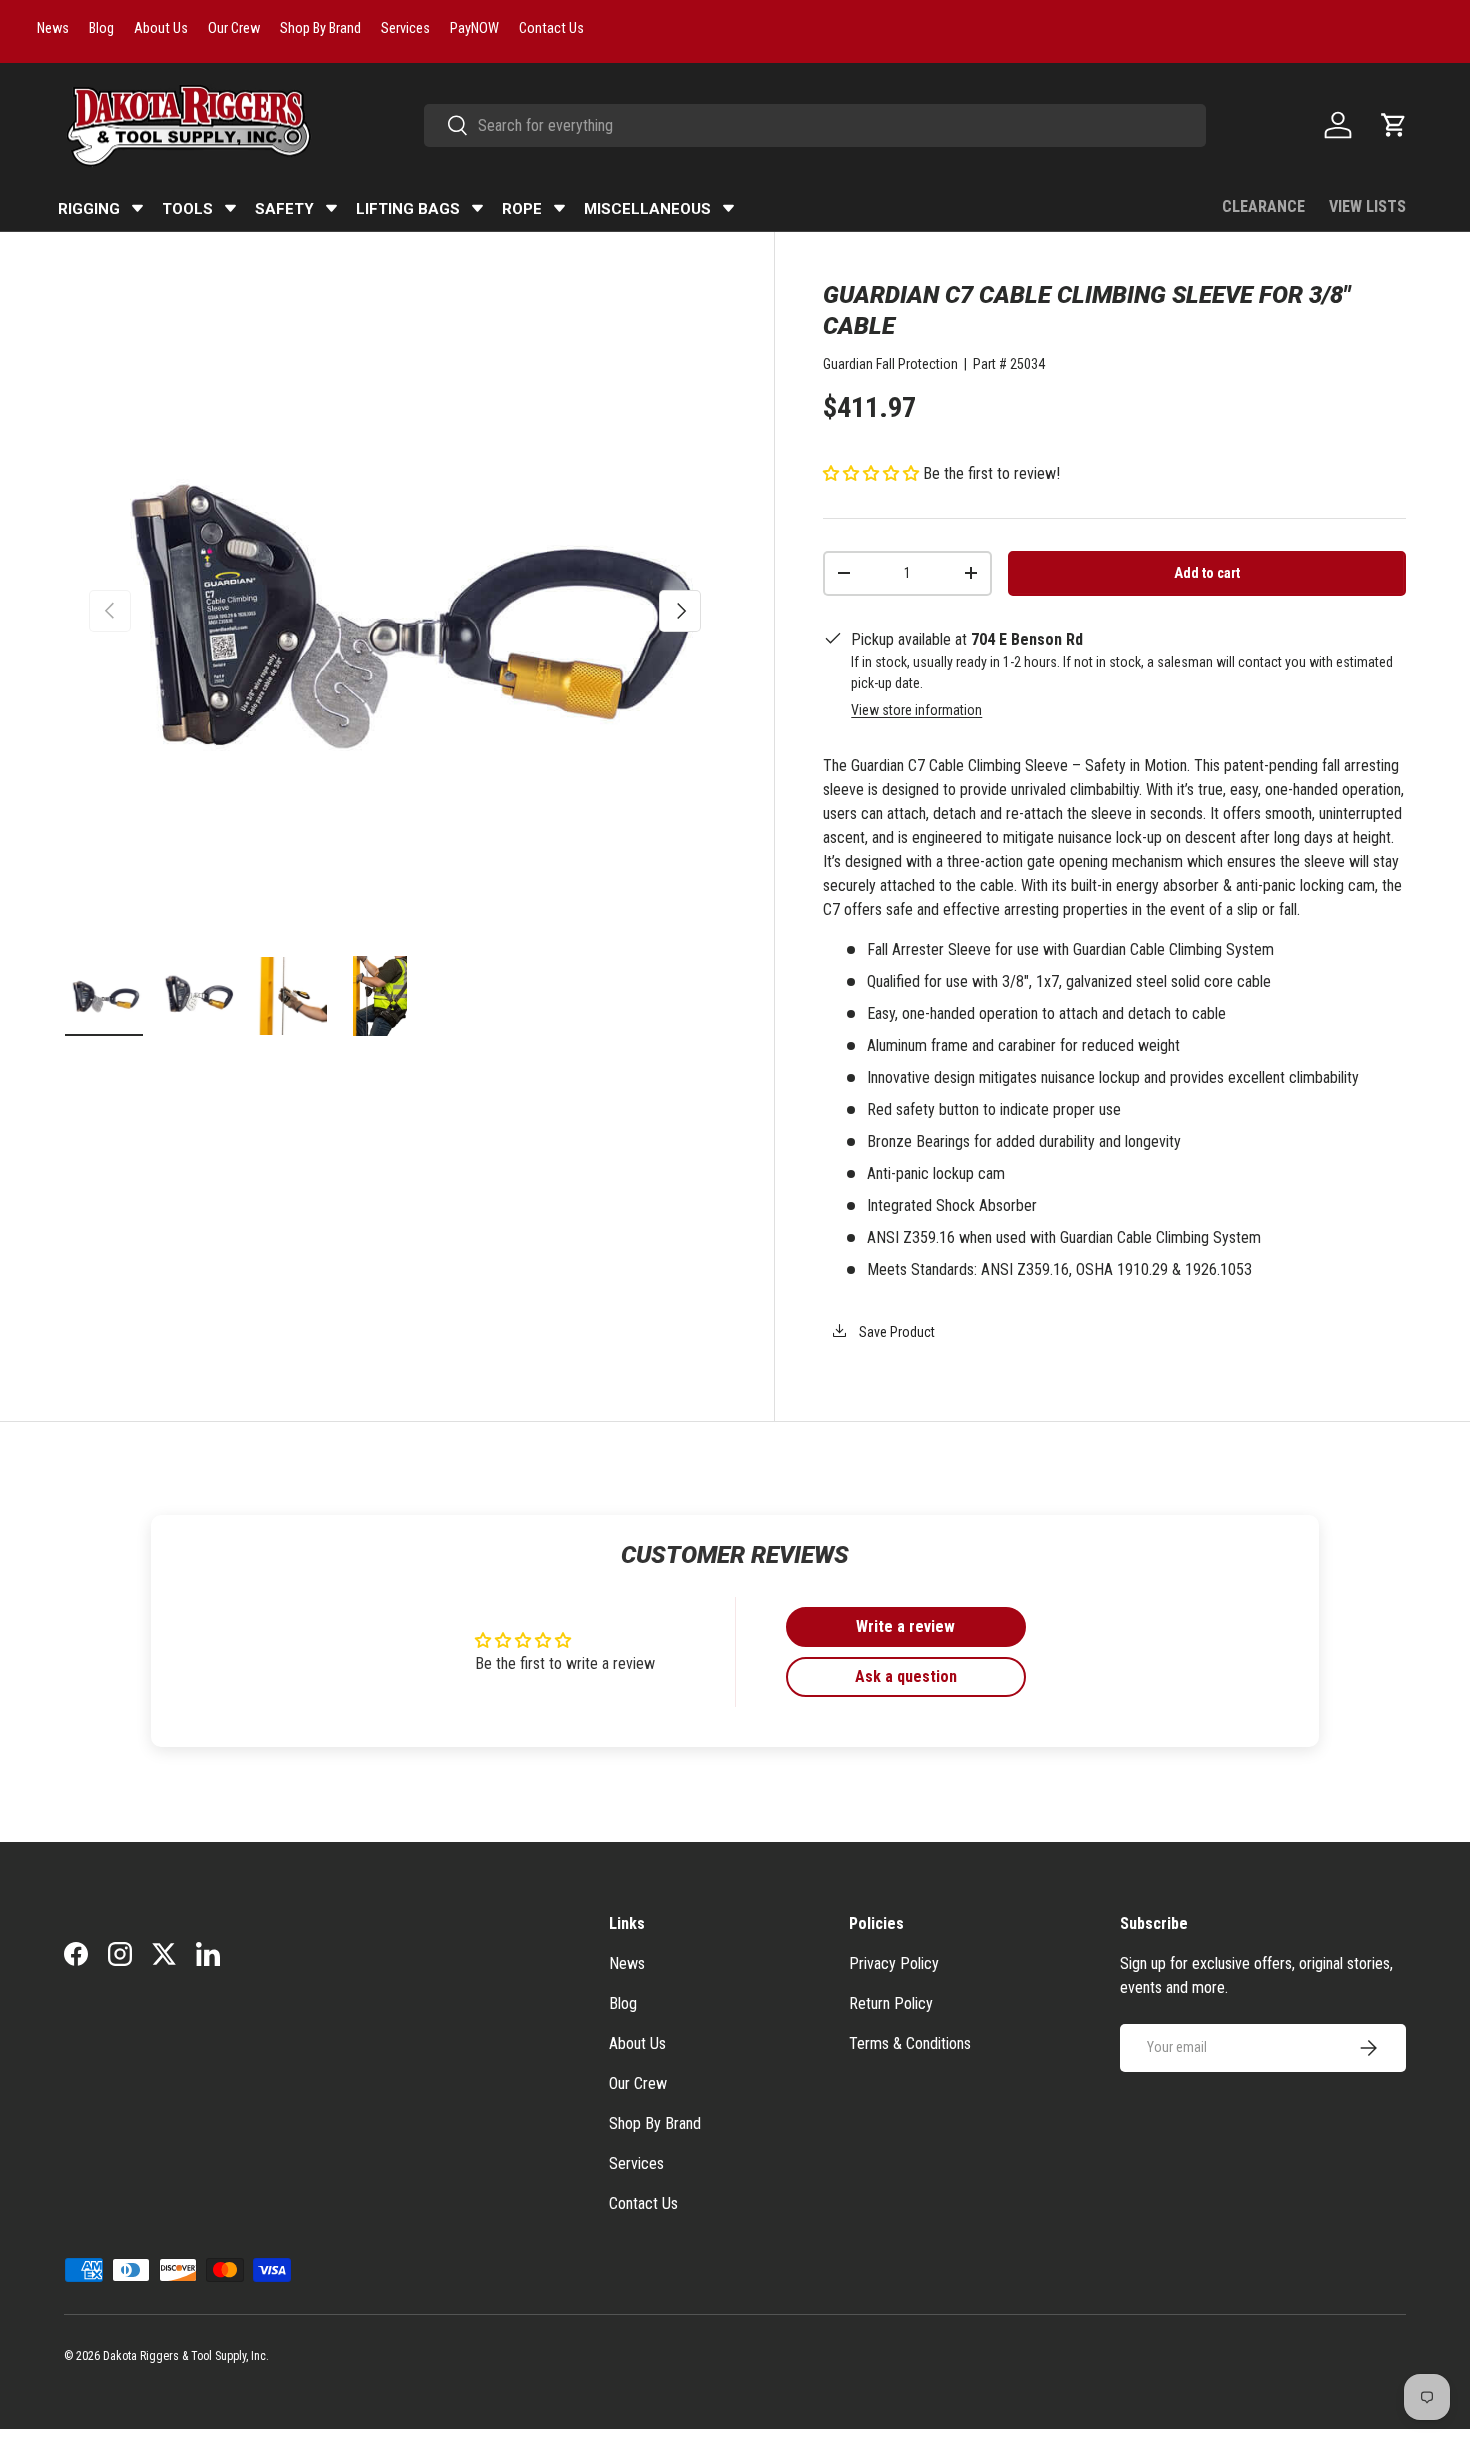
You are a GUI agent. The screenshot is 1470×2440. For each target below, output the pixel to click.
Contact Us (643, 2203)
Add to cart (1207, 573)
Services (636, 2163)
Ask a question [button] (906, 1676)
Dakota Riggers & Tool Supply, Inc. (186, 2356)
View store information (916, 710)
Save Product (895, 1332)
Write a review (905, 1626)
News (627, 1963)
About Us (637, 2043)
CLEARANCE (1263, 206)
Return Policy (891, 2003)
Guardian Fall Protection (890, 364)
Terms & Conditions (910, 2043)
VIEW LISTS (1367, 206)
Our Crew (638, 2083)
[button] (1394, 125)
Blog (623, 2003)
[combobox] (815, 125)
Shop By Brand (655, 2123)
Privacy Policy (894, 1963)
